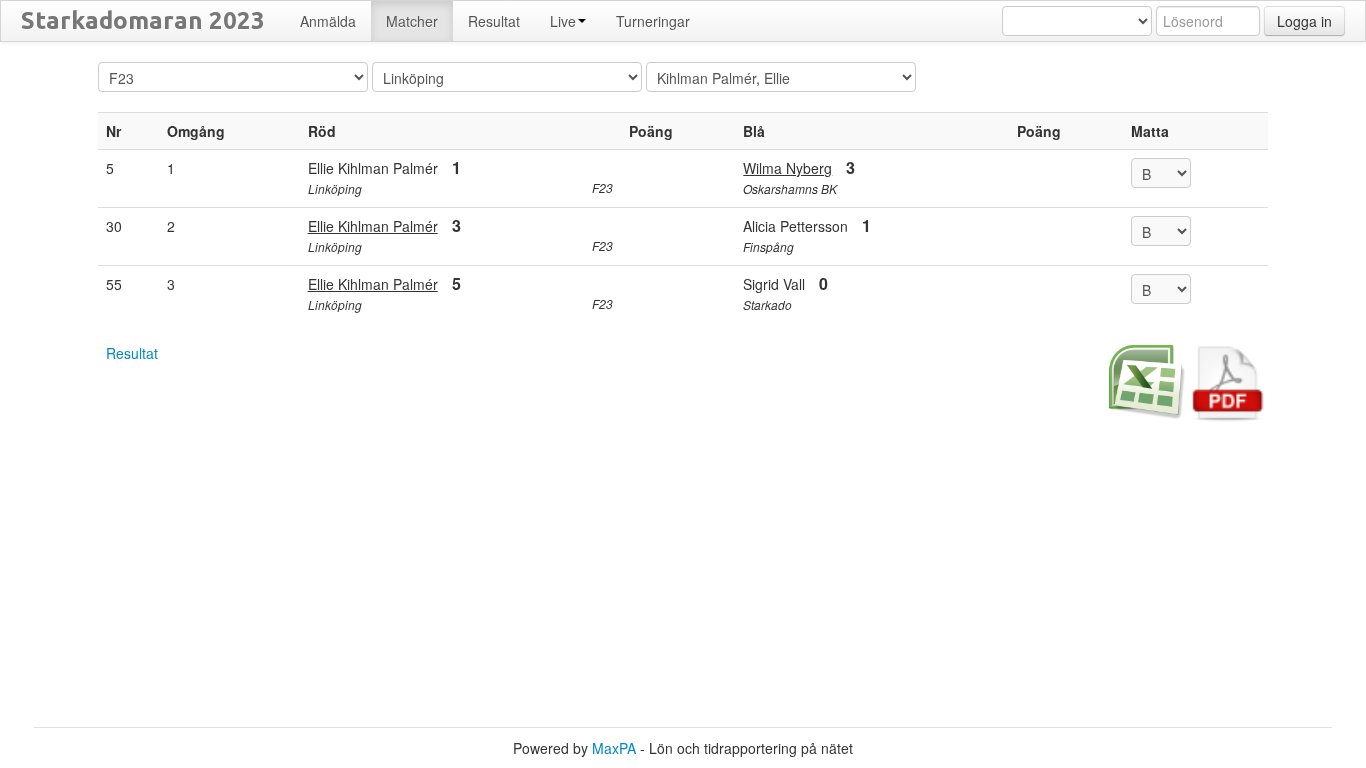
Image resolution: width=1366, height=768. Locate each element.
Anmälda (328, 21)
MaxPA (614, 748)
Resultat (132, 353)
